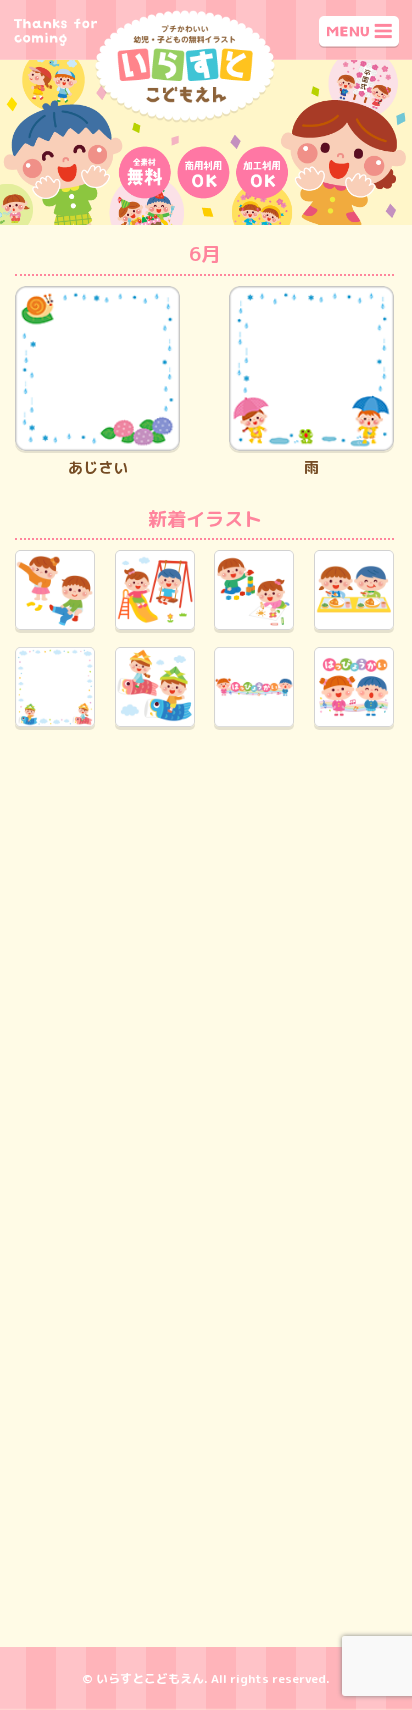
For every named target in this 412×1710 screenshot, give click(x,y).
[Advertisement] (206, 969)
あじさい (98, 467)
